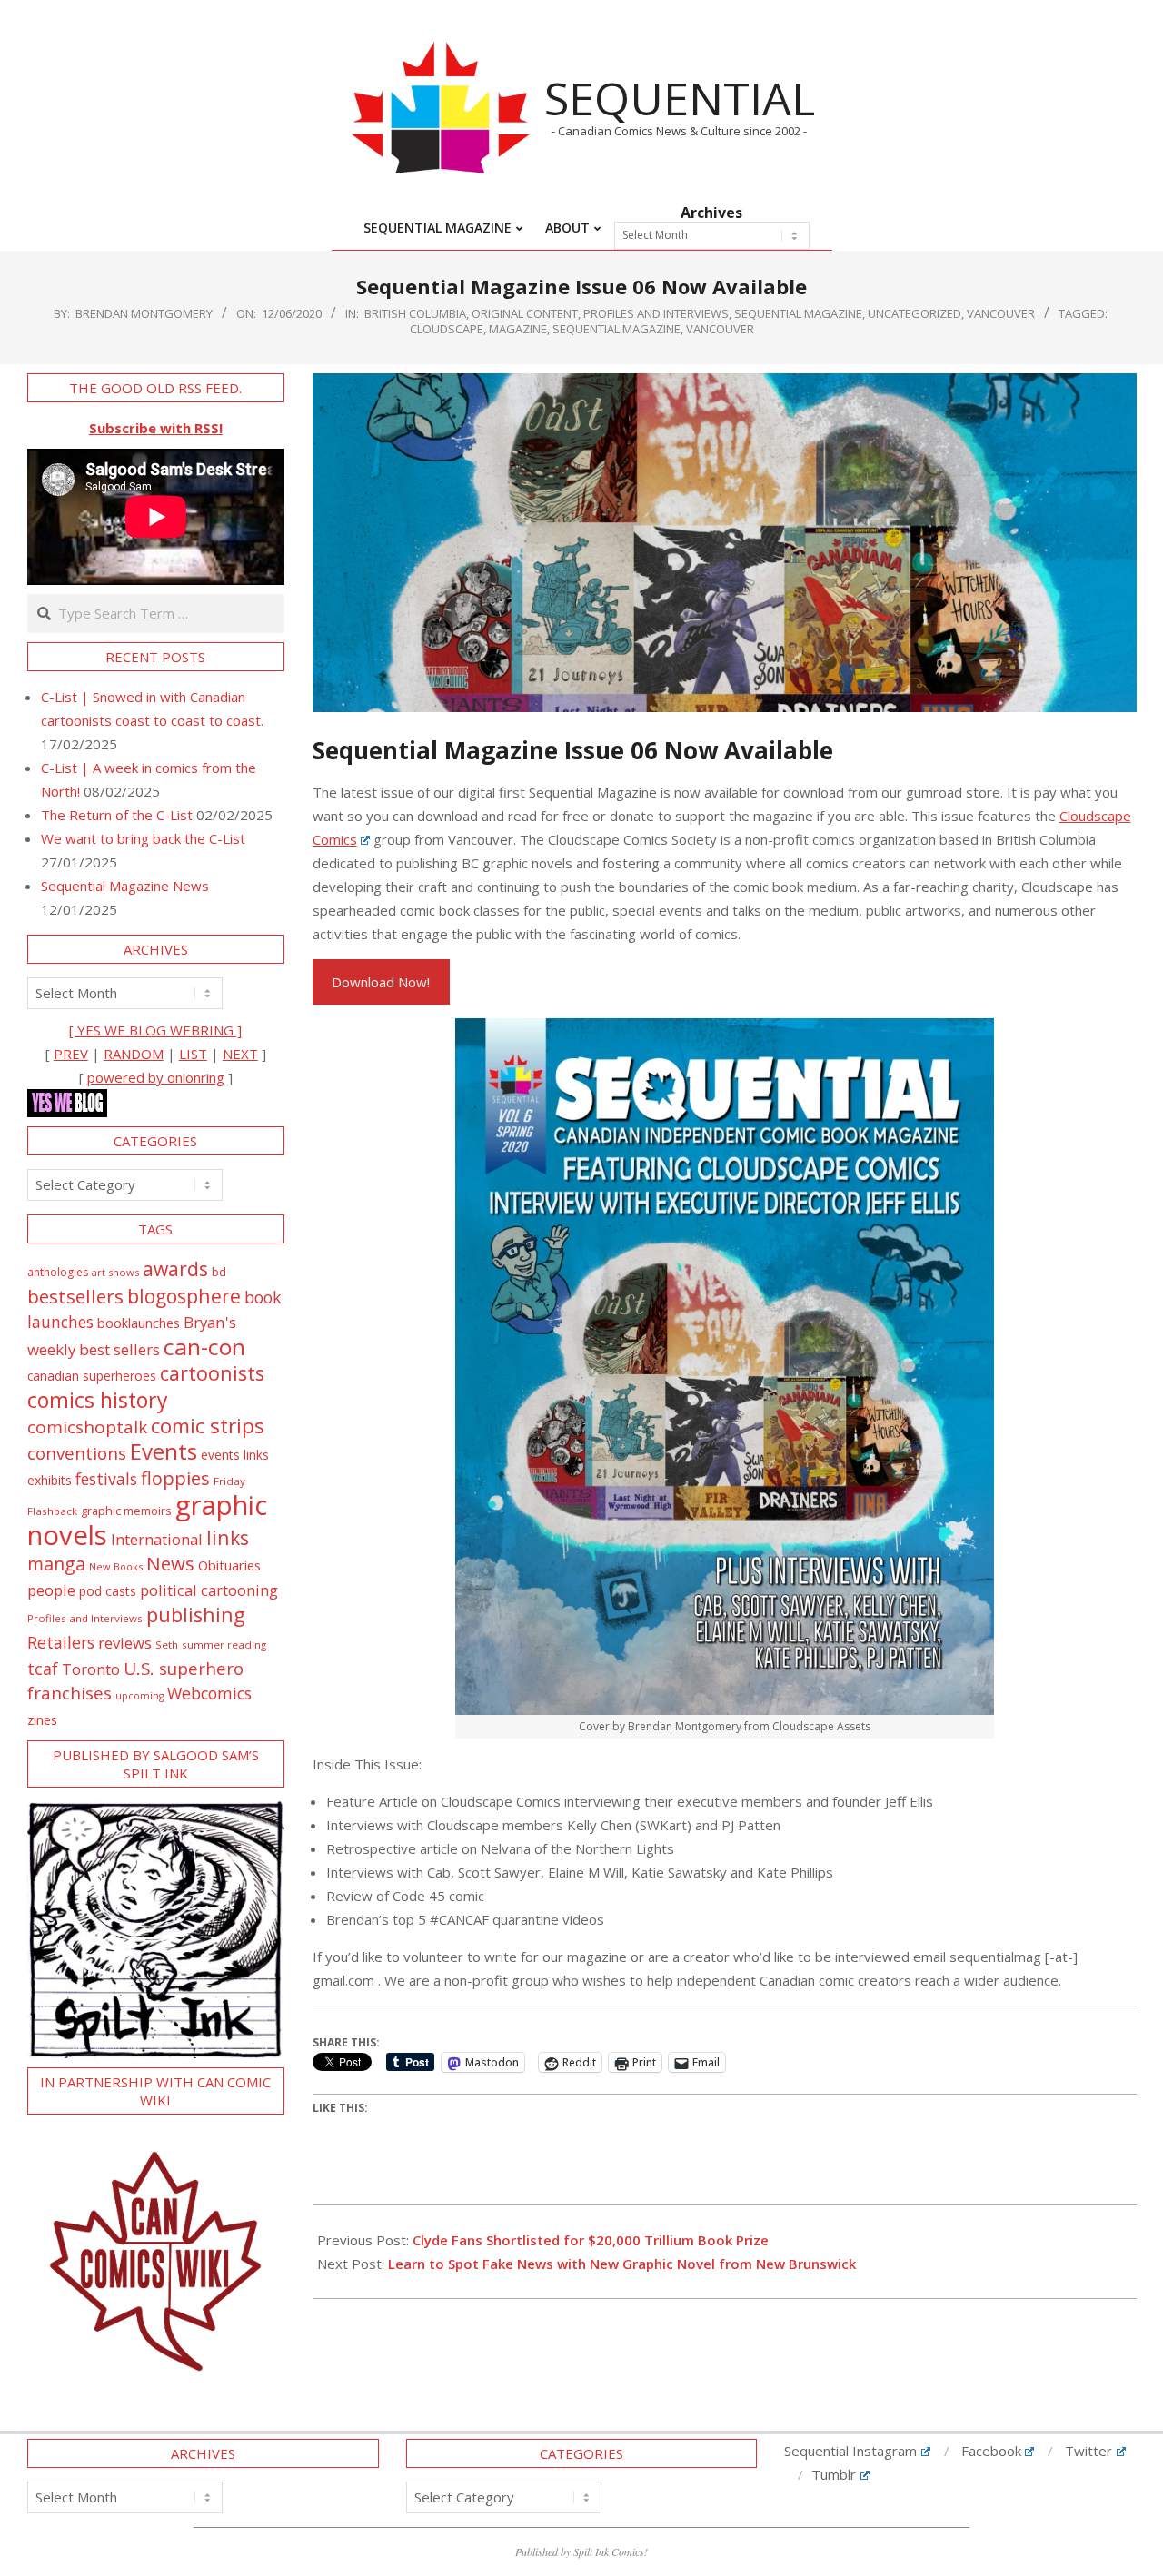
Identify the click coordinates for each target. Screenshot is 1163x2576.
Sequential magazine (798, 313)
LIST (193, 1054)
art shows (115, 1272)
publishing (196, 1615)
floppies (175, 1478)
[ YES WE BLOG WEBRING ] (155, 1030)
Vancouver (1001, 313)
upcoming (139, 1696)
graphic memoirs (126, 1511)
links (228, 1537)
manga (56, 1564)
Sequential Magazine (616, 329)
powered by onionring (156, 1077)
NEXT (240, 1054)
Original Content (525, 313)
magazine (518, 329)
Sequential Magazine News (125, 886)
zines (42, 1719)
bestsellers (75, 1296)
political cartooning (209, 1590)
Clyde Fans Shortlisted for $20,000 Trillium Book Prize (591, 2240)
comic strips (208, 1426)
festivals (106, 1479)
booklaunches (139, 1323)
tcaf (43, 1669)
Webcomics (209, 1693)
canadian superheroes (92, 1376)
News (170, 1563)
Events (164, 1451)
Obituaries (229, 1565)
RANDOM (134, 1054)
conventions (77, 1453)
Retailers (61, 1642)
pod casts (108, 1591)
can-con (204, 1347)
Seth (167, 1645)
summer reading (224, 1645)
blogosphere (184, 1296)
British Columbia (415, 313)
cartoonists (212, 1373)
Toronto (91, 1669)
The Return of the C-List (117, 815)
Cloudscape (447, 329)
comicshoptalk (87, 1427)
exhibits (50, 1480)
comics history (98, 1400)
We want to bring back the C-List (143, 838)
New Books (116, 1566)
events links (235, 1455)
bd (219, 1272)
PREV (71, 1054)
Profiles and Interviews (656, 313)
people (51, 1590)
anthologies (58, 1272)
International (157, 1539)
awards (175, 1268)
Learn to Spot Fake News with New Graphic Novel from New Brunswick (622, 2264)
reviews (125, 1643)
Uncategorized (914, 313)
